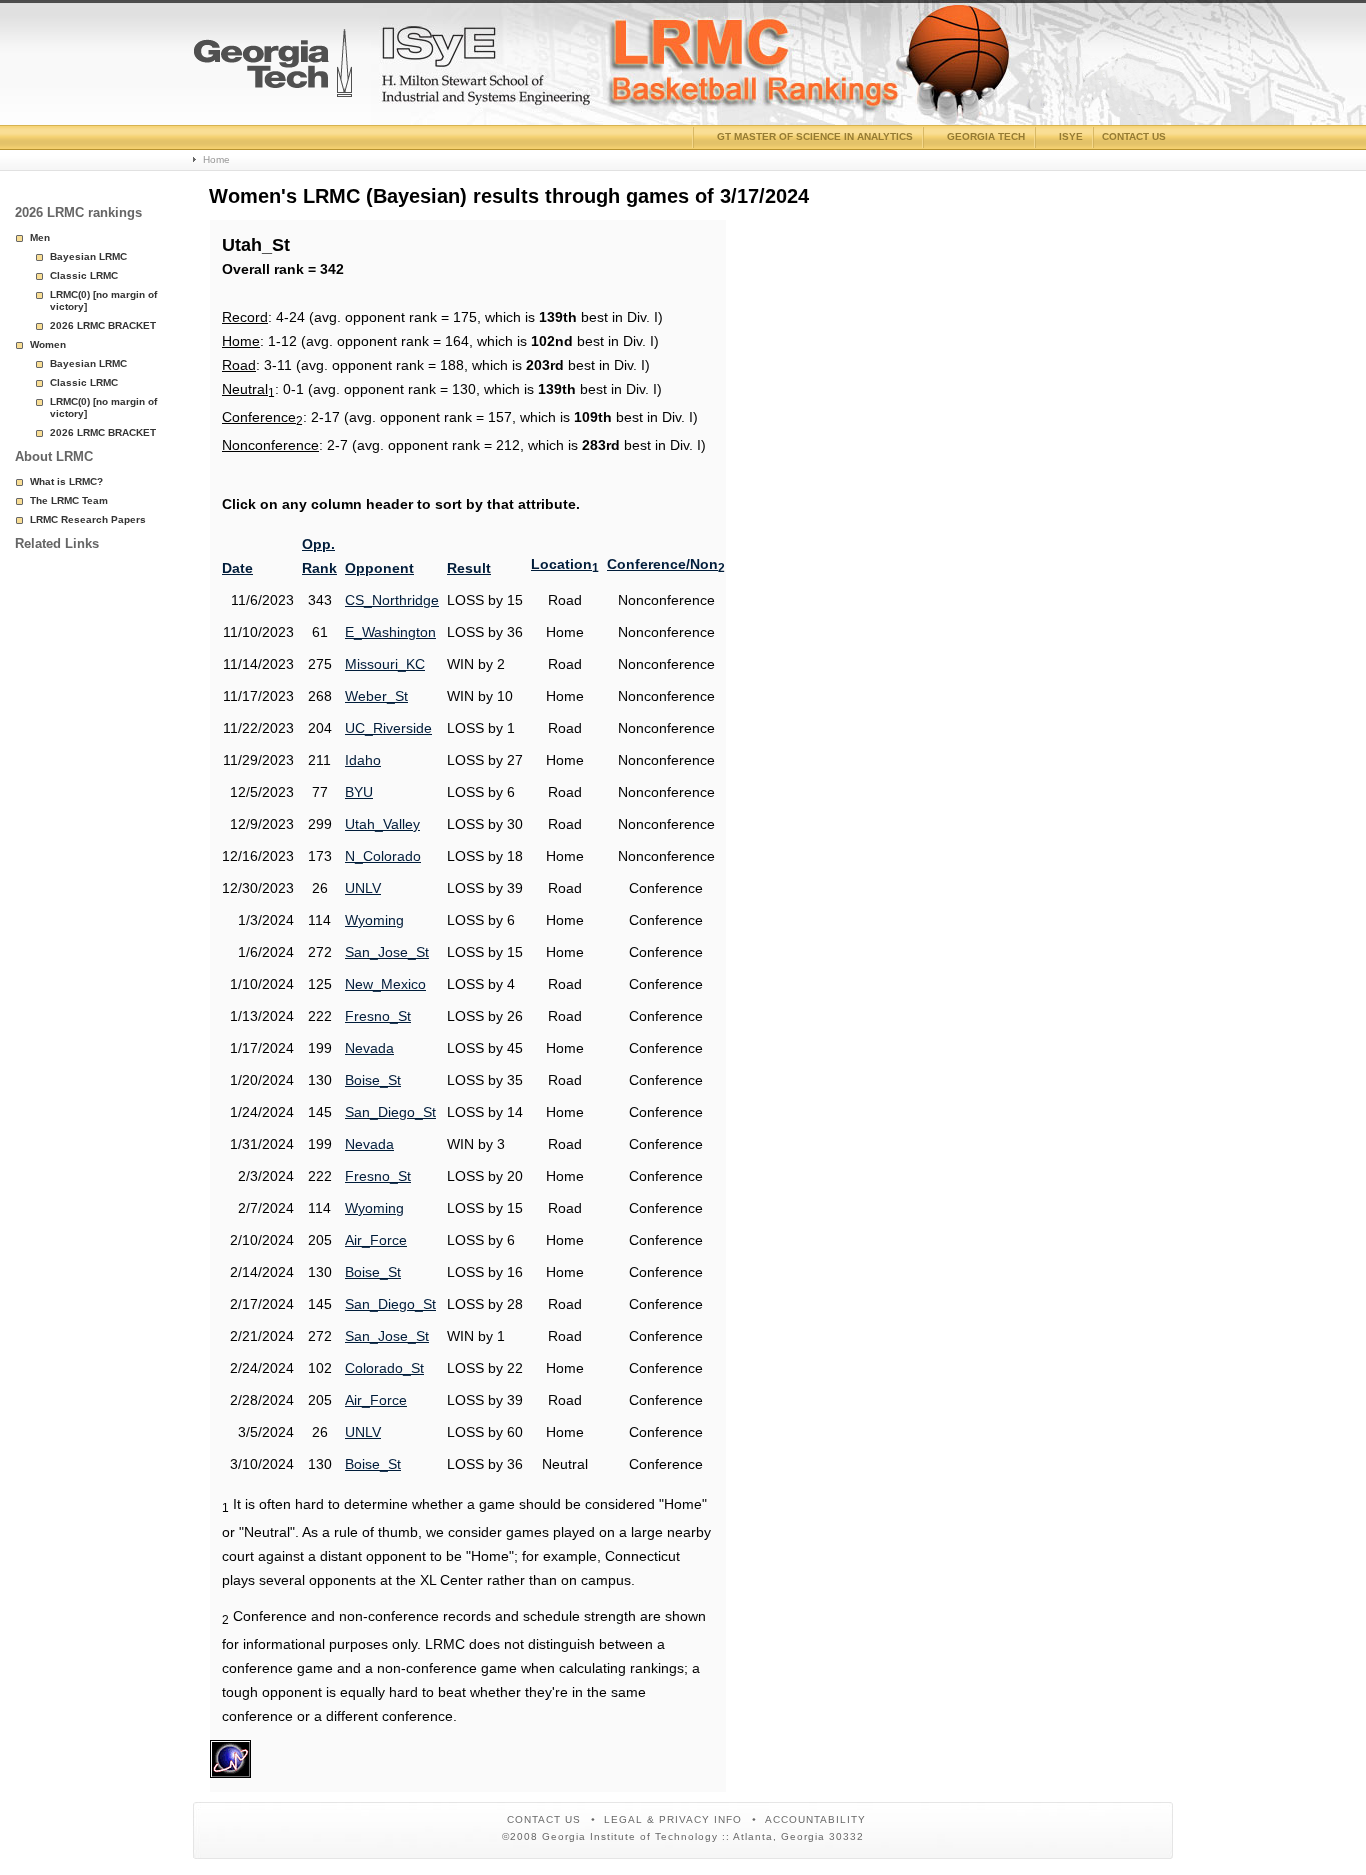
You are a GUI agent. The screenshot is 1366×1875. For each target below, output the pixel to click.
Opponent (379, 568)
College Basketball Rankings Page (273, 71)
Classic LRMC (84, 275)
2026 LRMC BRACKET (103, 325)
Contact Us (544, 1819)
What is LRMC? (66, 481)
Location (565, 564)
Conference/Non (666, 564)
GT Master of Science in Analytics (815, 136)
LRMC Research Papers (88, 519)
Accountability (815, 1819)
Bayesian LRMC (88, 256)
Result (469, 568)
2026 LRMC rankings (78, 212)
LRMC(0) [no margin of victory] (103, 300)
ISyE (1071, 136)
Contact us (1134, 136)
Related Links (57, 543)
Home (216, 159)
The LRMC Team (69, 500)
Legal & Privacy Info (673, 1819)
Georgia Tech (986, 136)
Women (48, 344)
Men (40, 237)
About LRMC (54, 456)
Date (237, 568)
